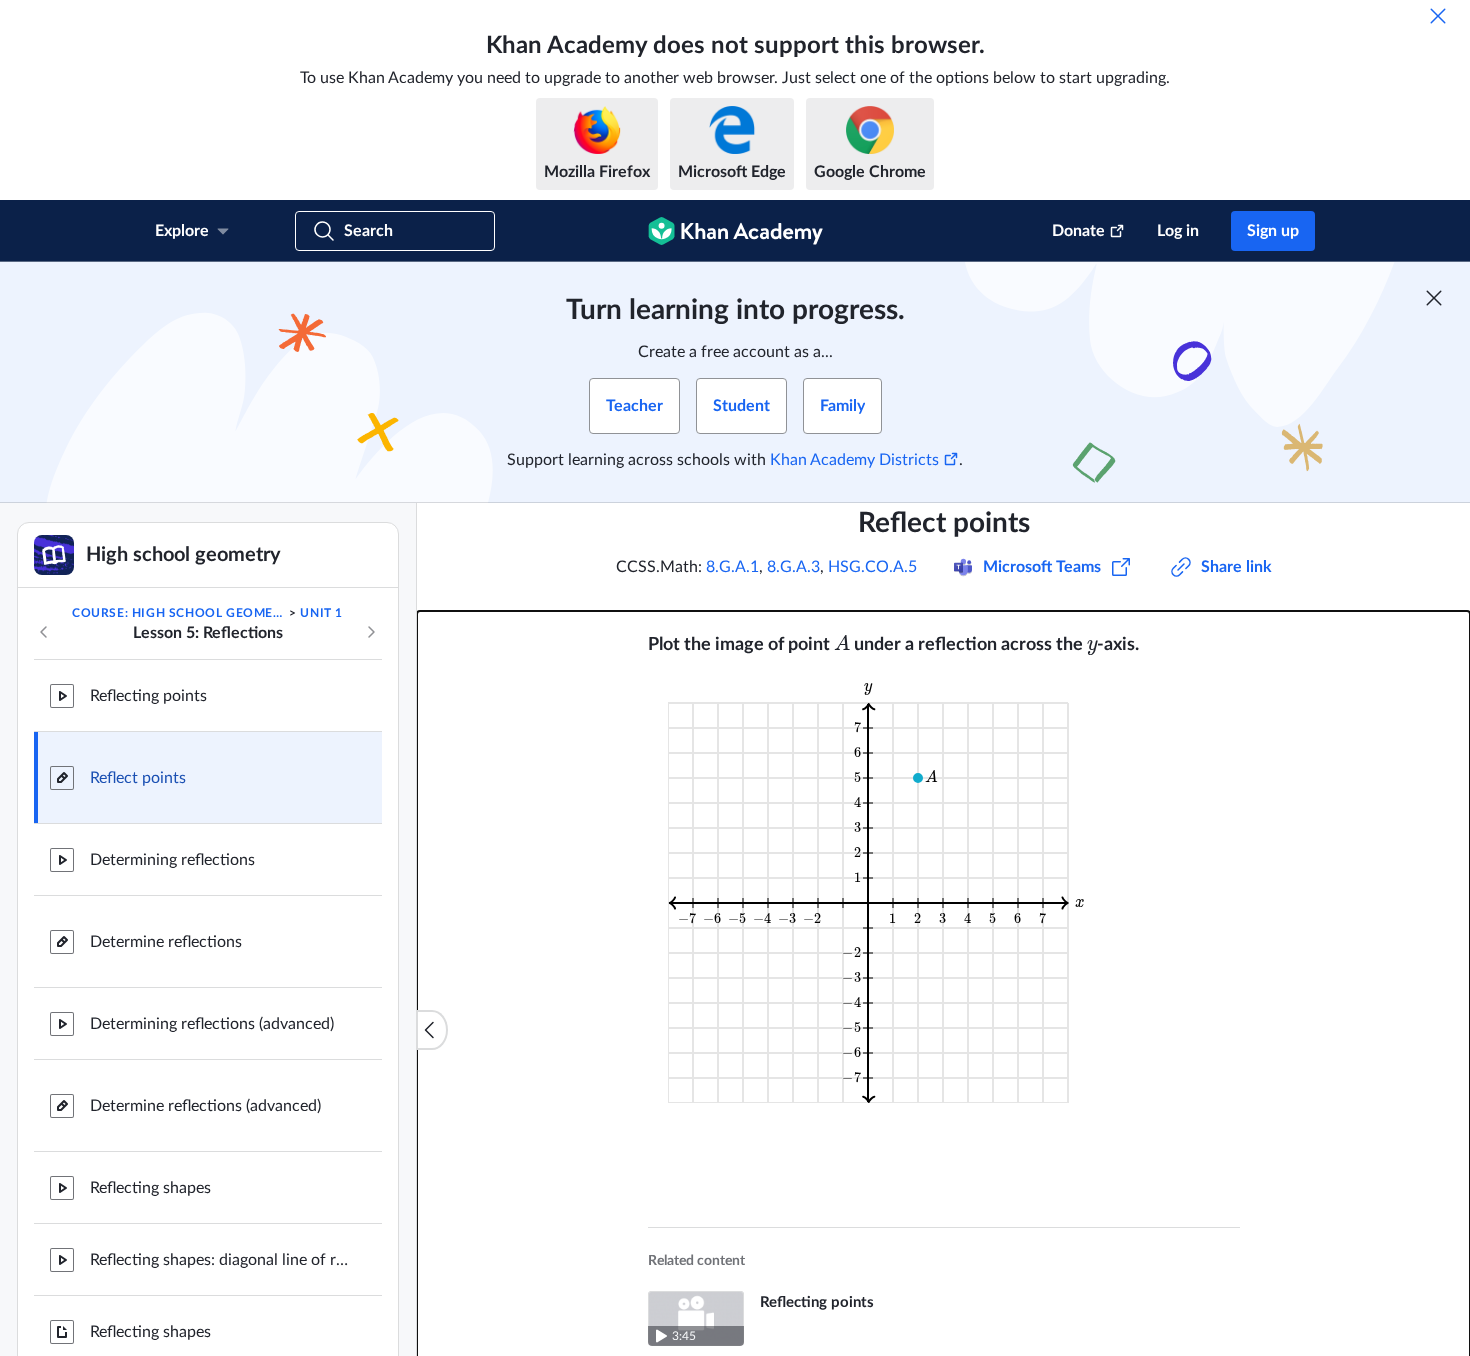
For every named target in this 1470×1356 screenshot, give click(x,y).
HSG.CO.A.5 (872, 567)
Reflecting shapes (150, 1188)
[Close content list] (432, 1030)
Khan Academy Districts (854, 460)
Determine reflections (166, 942)
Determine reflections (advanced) (205, 1106)
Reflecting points (148, 696)
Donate (1078, 231)
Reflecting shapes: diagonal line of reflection (220, 1260)
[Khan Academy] (735, 231)
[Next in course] (371, 632)
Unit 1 (321, 613)
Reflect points (138, 778)
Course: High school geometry (179, 613)
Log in (1178, 231)
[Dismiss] (1438, 16)
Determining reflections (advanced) (212, 1024)
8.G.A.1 (732, 567)
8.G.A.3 (793, 567)
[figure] (880, 890)
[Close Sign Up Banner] (1434, 298)
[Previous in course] (44, 632)
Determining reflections (172, 860)
